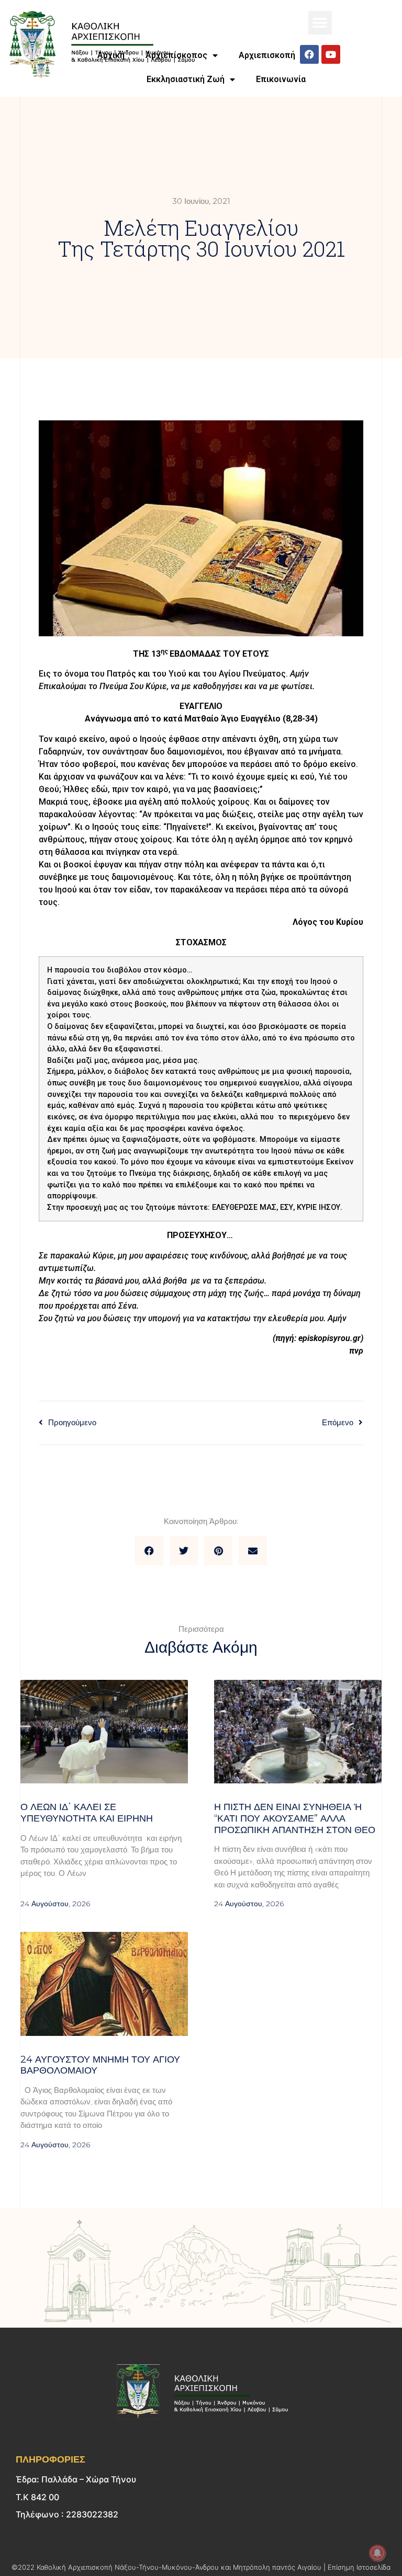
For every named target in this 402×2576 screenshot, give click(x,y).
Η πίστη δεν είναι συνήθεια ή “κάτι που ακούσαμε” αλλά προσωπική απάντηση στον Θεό (295, 1818)
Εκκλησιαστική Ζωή (186, 79)
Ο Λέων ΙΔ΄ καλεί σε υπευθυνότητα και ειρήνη (87, 1813)
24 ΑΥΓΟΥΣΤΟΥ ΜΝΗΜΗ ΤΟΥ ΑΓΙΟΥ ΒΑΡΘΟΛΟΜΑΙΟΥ (100, 2065)
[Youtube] (331, 54)
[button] (320, 23)
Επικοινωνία (281, 79)
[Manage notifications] (377, 2553)
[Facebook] (309, 54)
